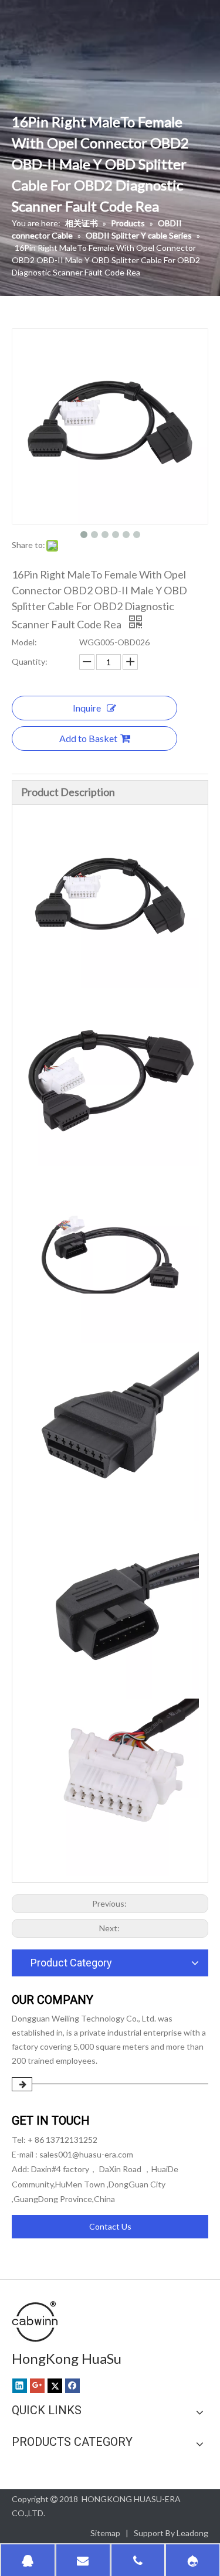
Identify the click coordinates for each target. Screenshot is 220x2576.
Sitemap (105, 2533)
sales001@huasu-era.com (86, 2154)
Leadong (192, 2533)
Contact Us (110, 2226)
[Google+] (37, 2386)
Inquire (87, 708)
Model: (24, 642)
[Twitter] (55, 2386)
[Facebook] (72, 2386)
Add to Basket (88, 738)
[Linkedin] (20, 2386)
